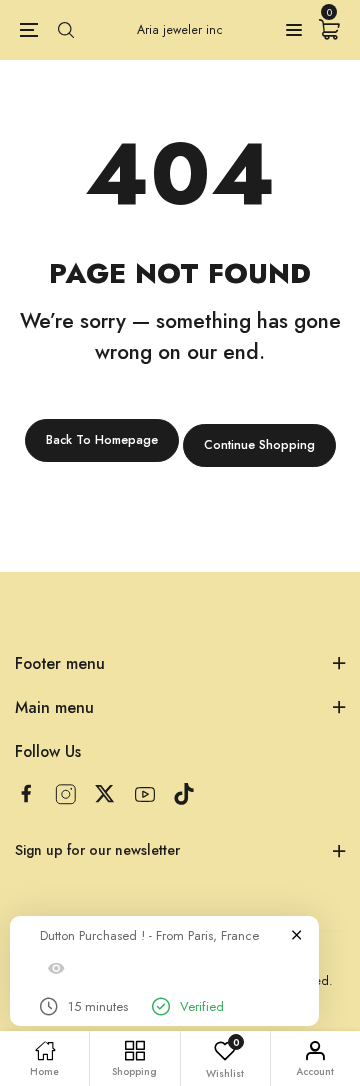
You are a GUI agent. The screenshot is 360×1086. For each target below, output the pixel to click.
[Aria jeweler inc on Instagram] (66, 794)
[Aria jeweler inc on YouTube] (145, 794)
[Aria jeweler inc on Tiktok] (184, 794)
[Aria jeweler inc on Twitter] (105, 793)
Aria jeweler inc (180, 30)
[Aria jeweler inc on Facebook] (26, 793)
